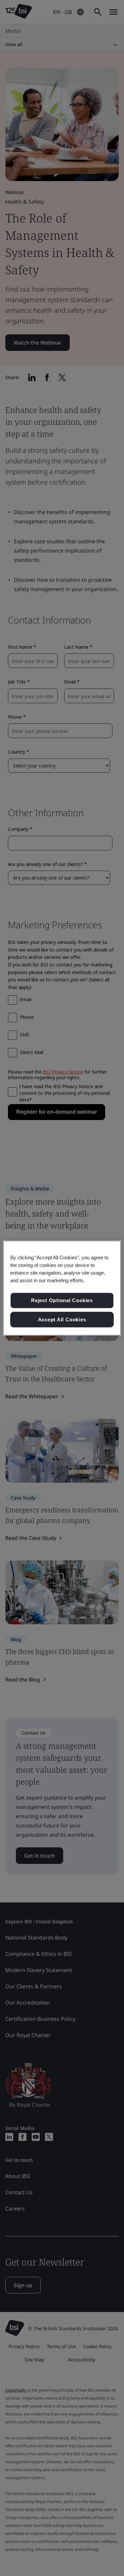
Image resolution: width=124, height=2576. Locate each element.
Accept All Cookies (62, 1320)
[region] (62, 1288)
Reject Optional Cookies (62, 1300)
